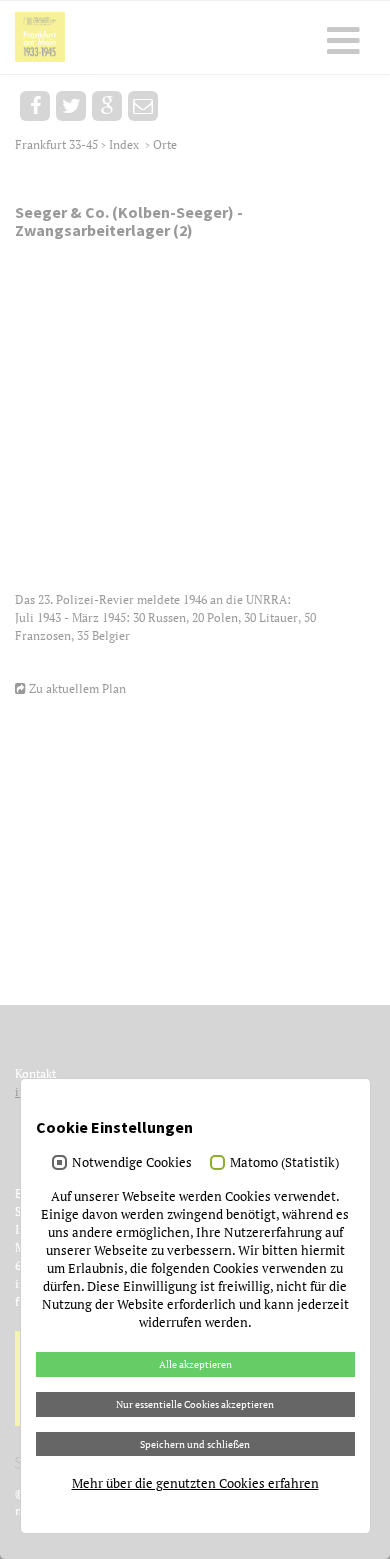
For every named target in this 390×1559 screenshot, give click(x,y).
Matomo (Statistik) (284, 1162)
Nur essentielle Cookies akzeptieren (195, 1404)
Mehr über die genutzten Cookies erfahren (195, 1483)
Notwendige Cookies (132, 1162)
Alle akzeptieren (195, 1364)
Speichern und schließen (195, 1444)
